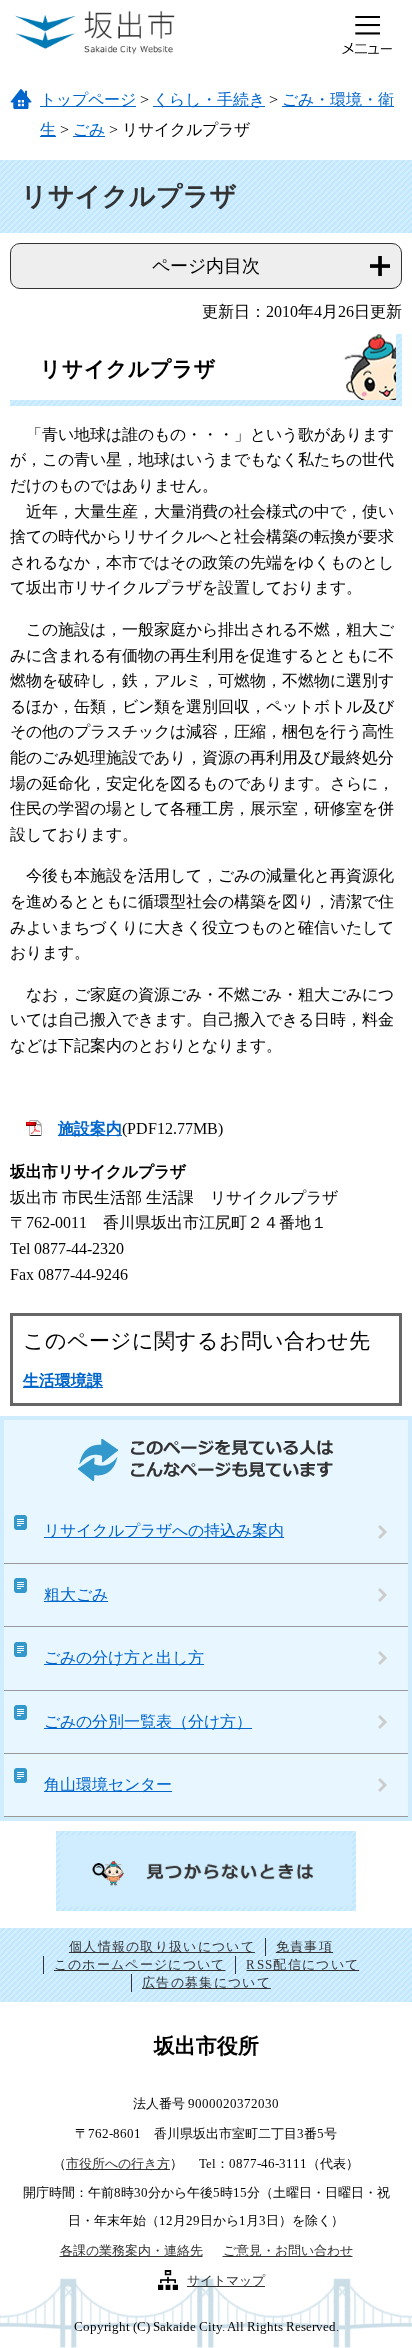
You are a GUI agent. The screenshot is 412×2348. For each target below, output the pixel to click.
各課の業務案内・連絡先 (131, 2250)
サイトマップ (226, 2280)
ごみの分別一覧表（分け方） (148, 1721)
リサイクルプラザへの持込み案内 (164, 1530)
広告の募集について (206, 1982)
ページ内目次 (206, 266)
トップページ (88, 99)
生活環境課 (63, 1380)
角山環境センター (108, 1784)
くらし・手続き (209, 99)
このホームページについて (140, 1964)
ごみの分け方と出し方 (124, 1657)
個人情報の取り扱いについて (162, 1946)
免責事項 (304, 1946)
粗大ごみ (76, 1594)
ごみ (89, 129)
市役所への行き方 (118, 2163)
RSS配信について (302, 1964)
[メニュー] (367, 35)
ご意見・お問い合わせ (288, 2250)
